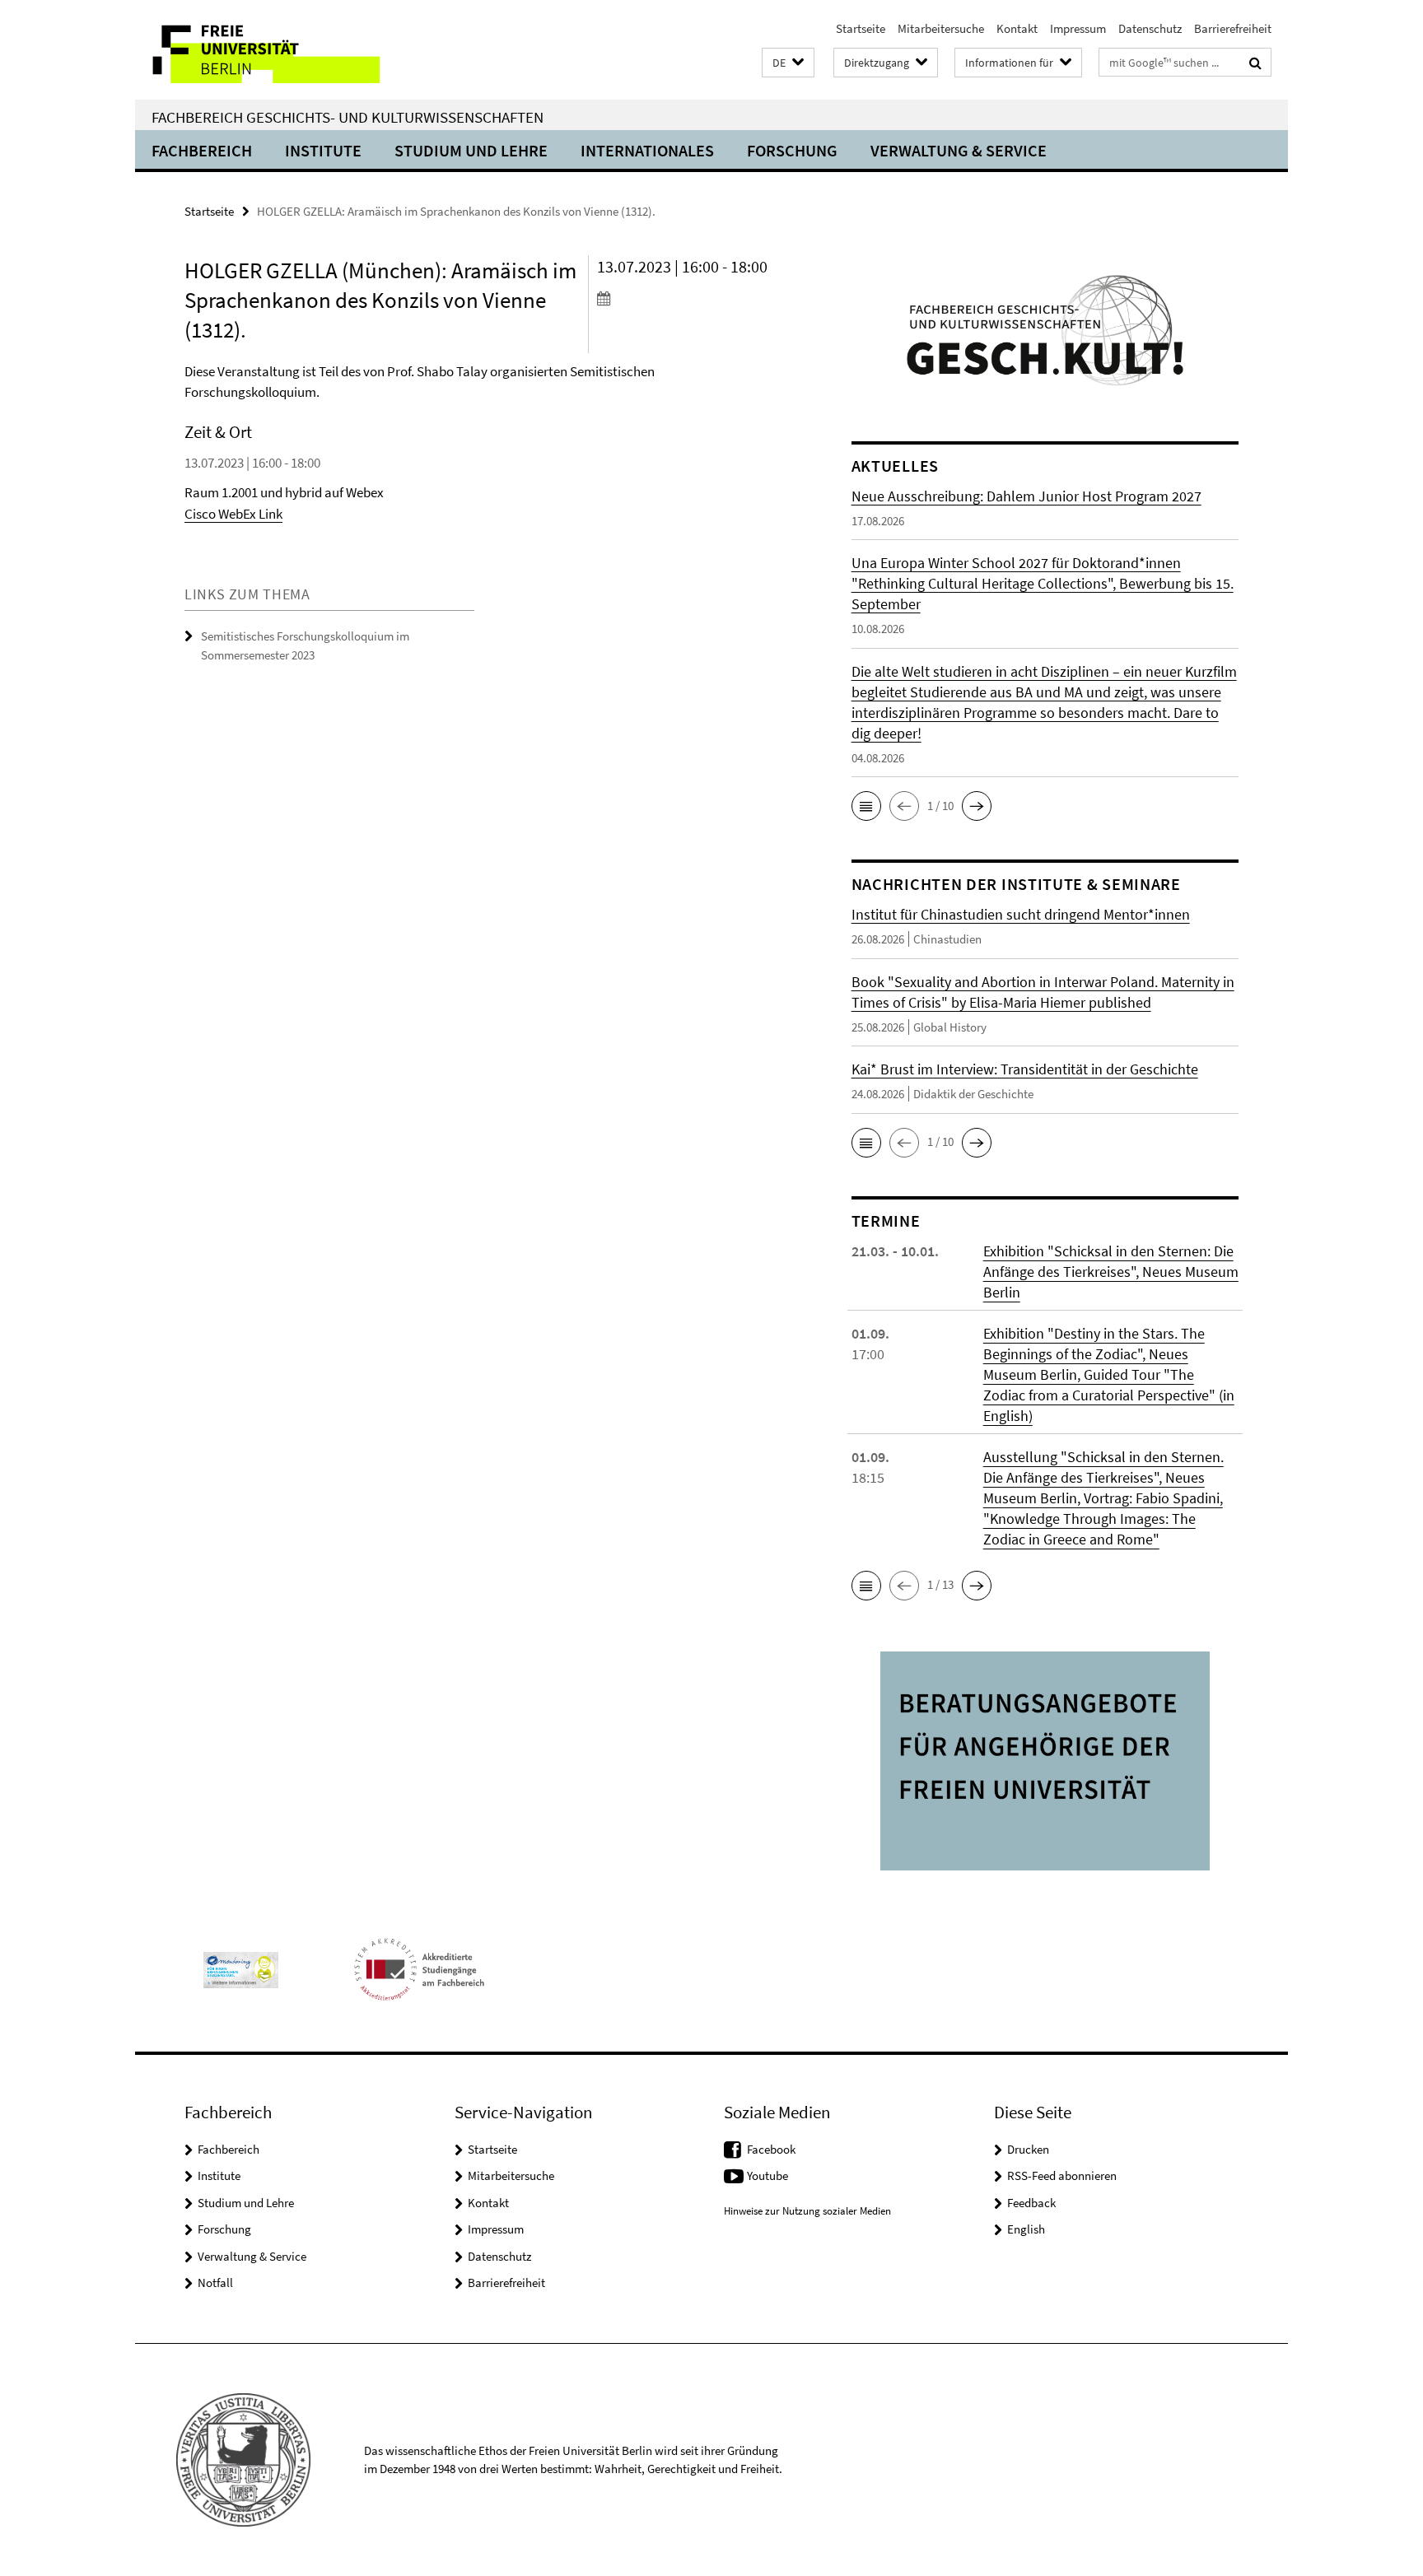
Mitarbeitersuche (941, 28)
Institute (323, 150)
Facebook (771, 2149)
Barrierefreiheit (1233, 28)
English (1026, 2229)
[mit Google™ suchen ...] (1255, 63)
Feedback (1031, 2203)
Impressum (1078, 28)
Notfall (215, 2283)
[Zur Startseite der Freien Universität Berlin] (273, 50)
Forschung (792, 150)
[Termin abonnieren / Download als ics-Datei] (693, 298)
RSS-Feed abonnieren (1062, 2175)
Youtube (767, 2175)
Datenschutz (1150, 28)
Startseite (861, 28)
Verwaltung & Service (959, 150)
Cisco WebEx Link (233, 514)
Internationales (647, 150)
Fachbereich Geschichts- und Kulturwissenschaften (348, 117)
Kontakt (1017, 28)
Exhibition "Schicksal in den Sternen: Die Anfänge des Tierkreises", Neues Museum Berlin (1111, 1272)
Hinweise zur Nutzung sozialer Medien (807, 2211)
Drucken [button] (1028, 2149)
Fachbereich (202, 150)
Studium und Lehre (471, 150)
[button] (788, 63)
